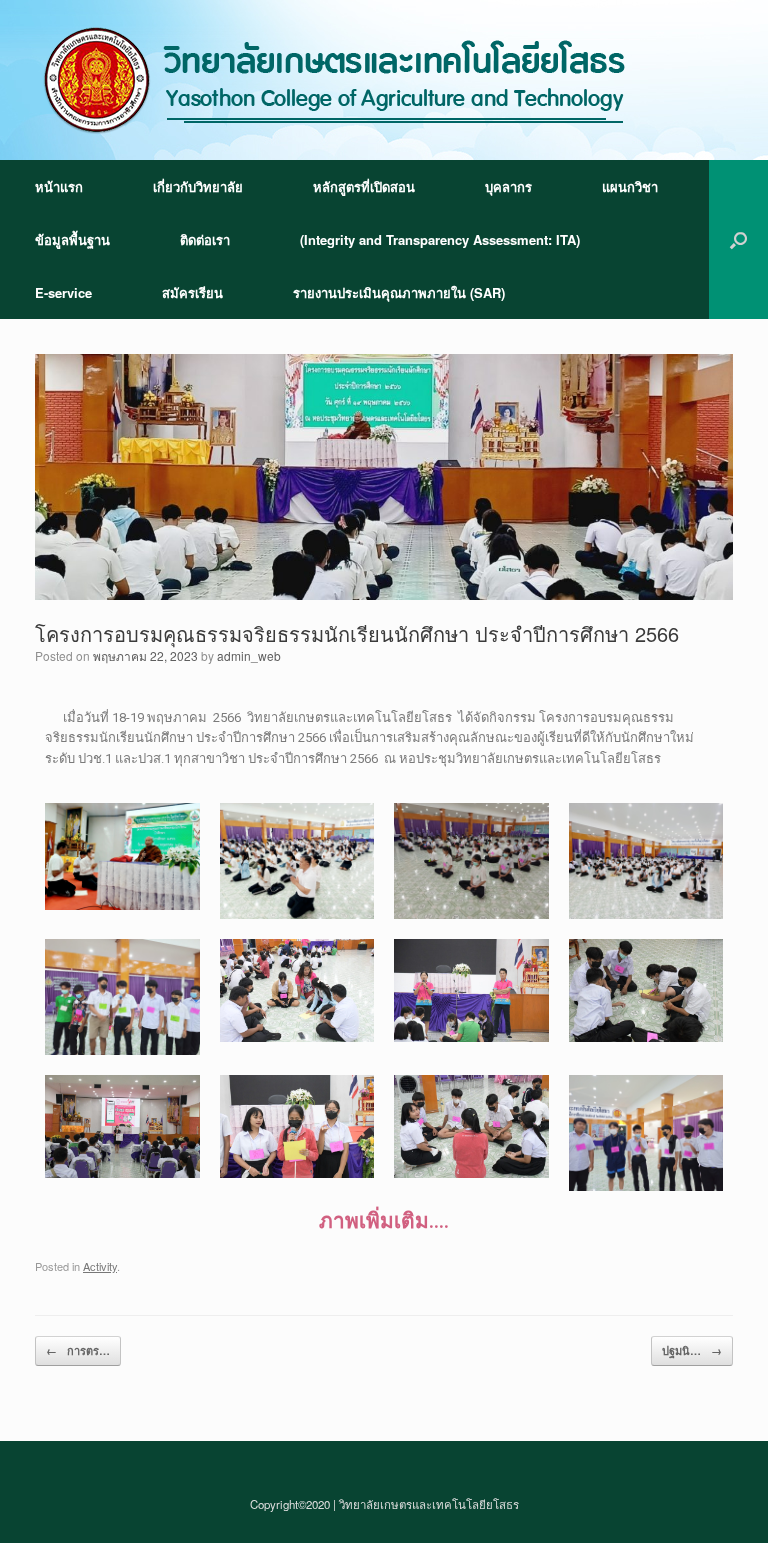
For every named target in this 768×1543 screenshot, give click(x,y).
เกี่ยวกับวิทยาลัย (198, 186)
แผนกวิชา (630, 186)
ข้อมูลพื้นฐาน (72, 239)
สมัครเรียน (192, 292)
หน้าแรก (59, 186)
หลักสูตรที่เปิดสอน (364, 186)
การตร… (78, 1350)
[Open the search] (738, 239)
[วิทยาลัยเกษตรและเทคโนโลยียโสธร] (335, 80)
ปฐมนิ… (692, 1350)
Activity (100, 1266)
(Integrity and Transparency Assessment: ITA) (440, 239)
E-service (63, 292)
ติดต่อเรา (205, 239)
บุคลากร (508, 186)
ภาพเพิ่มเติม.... (384, 1221)
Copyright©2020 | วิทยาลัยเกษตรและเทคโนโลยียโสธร (384, 1504)
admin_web (249, 655)
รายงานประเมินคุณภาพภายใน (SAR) (399, 292)
